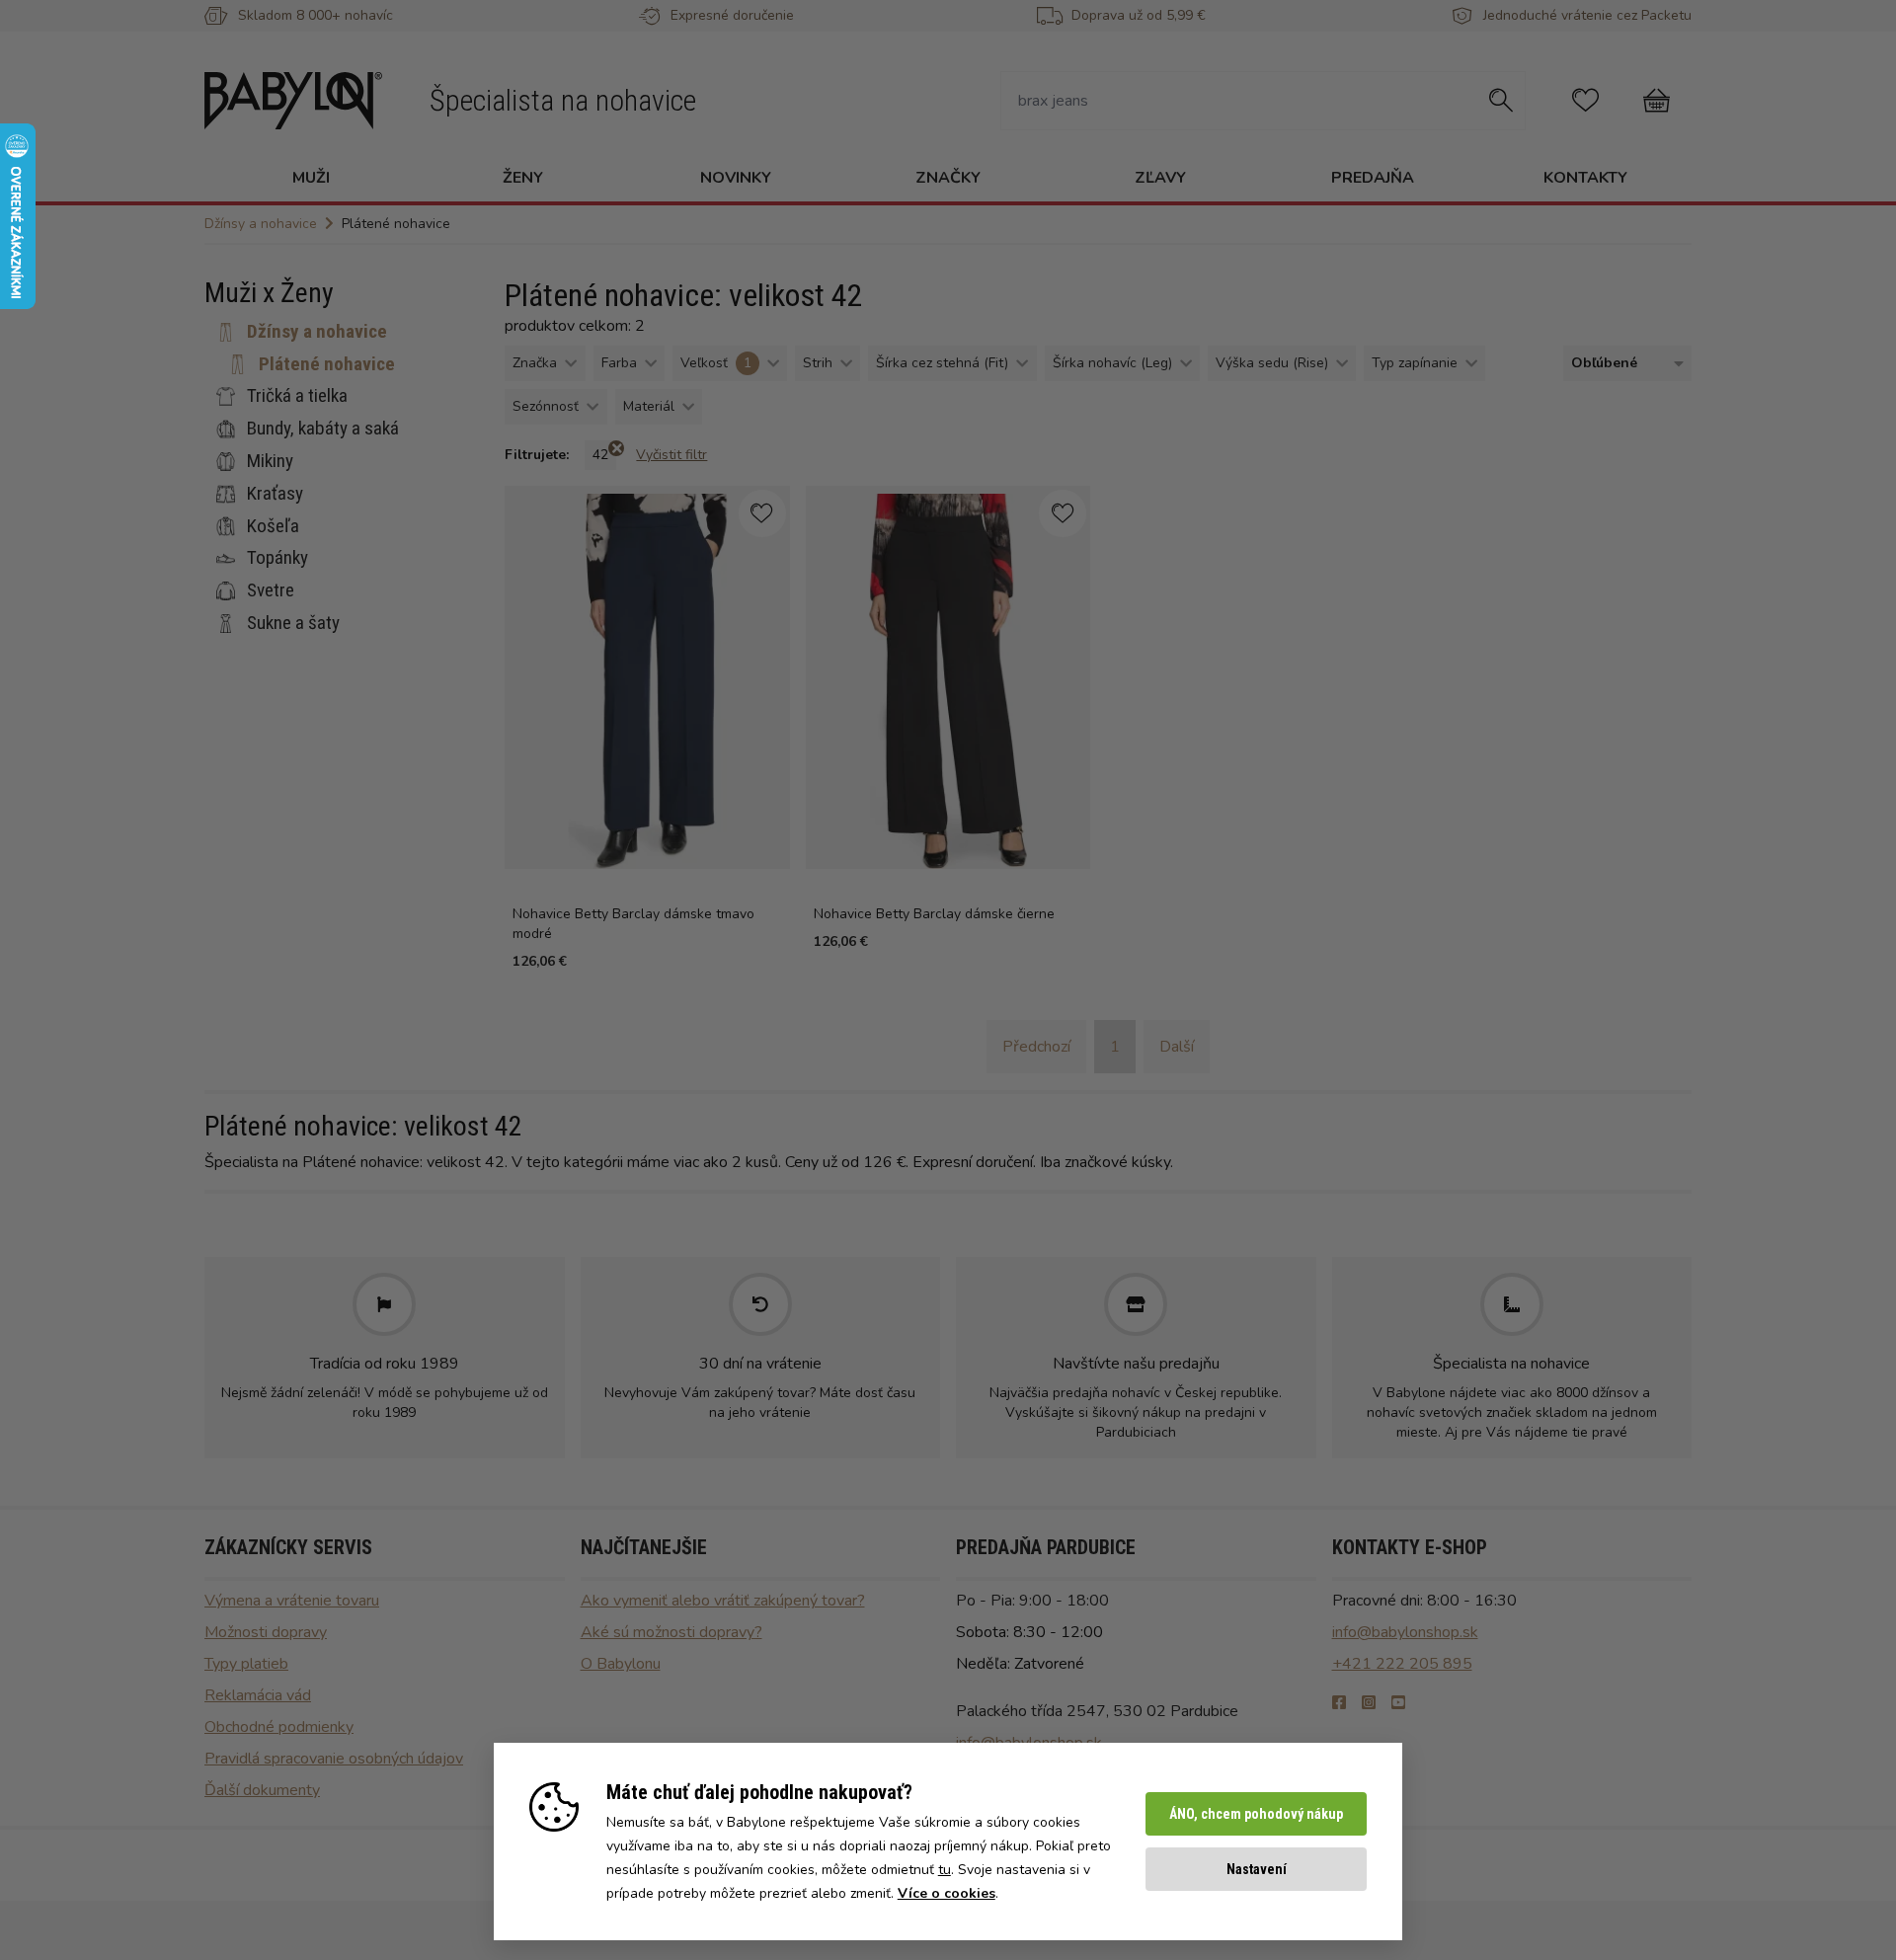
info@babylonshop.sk (1405, 1632)
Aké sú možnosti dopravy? (671, 1632)
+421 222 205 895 (1402, 1664)
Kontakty (1585, 178)
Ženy (523, 178)
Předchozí (1036, 1047)
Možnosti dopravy (266, 1632)
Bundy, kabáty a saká (323, 428)
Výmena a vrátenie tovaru (292, 1601)
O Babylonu (621, 1664)
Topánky (277, 557)
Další (1177, 1047)
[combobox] (1623, 364)
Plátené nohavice (327, 363)
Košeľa (273, 525)
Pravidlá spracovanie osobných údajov (334, 1759)
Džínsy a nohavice (317, 331)
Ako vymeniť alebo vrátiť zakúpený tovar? (723, 1601)
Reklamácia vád (258, 1695)
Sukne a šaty (293, 623)
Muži (311, 178)
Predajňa (1373, 178)
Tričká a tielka (297, 395)
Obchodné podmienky (279, 1727)
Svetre (271, 590)
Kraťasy (275, 493)
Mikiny (270, 461)
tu (945, 1870)
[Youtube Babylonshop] (1398, 1703)
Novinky (736, 178)
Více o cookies (947, 1893)
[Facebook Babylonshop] (1339, 1703)
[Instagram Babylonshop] (1369, 1703)
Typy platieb (246, 1664)
